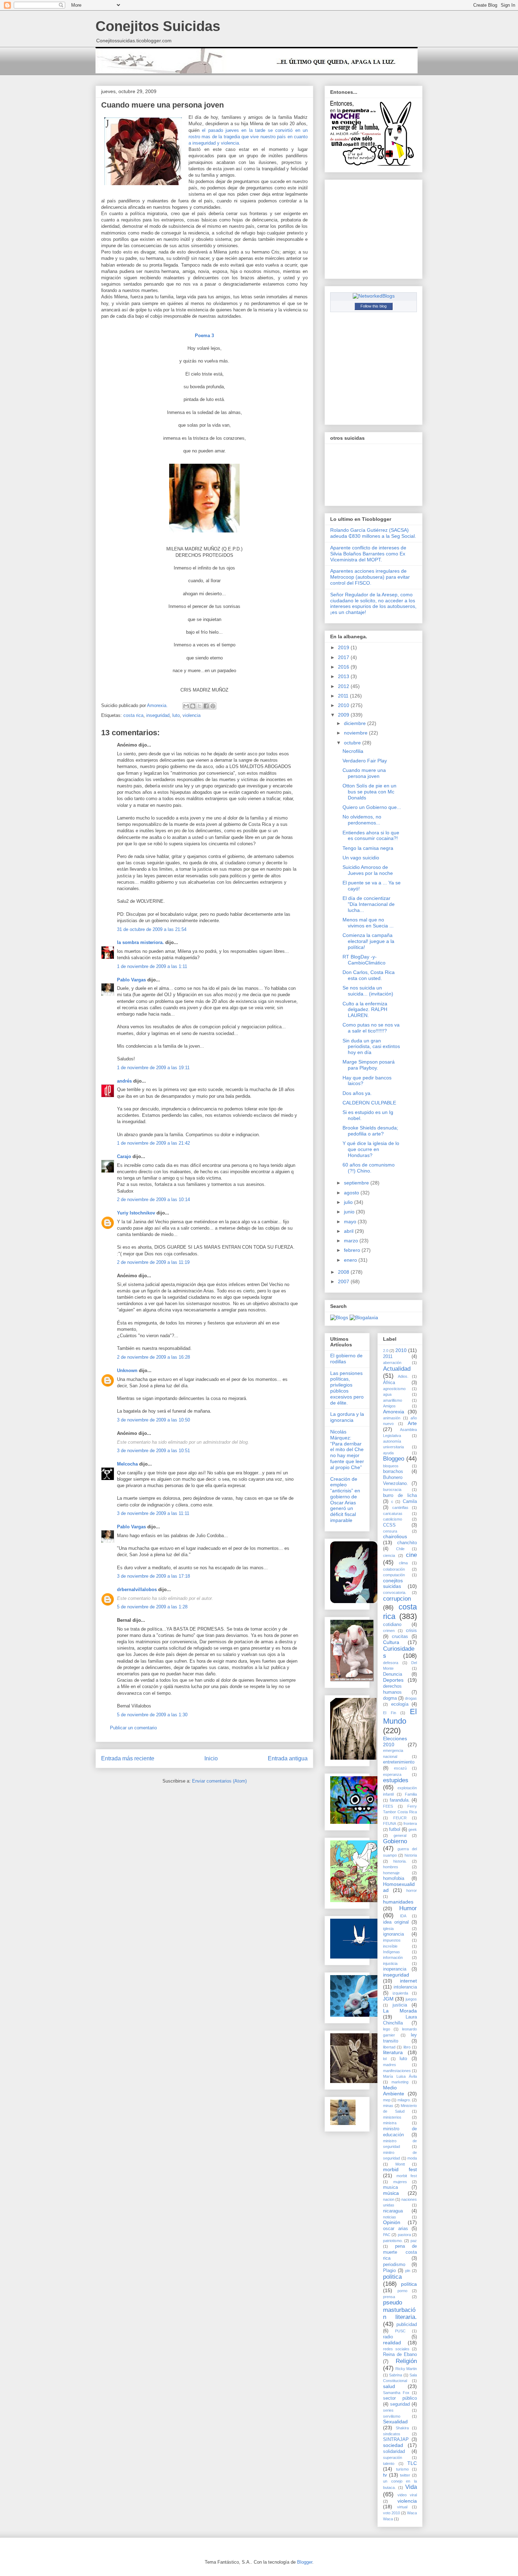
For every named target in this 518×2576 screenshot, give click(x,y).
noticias (390, 2217)
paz (414, 2241)
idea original (396, 1922)
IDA (403, 1916)
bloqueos (391, 1466)
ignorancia (393, 1934)
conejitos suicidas (393, 1584)
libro (407, 2047)
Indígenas (391, 1952)
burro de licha (400, 1496)
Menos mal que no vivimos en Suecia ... (368, 923)
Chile (400, 1549)
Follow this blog (374, 306)
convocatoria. (395, 1593)
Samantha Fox (396, 2393)
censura (390, 1531)
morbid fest (400, 2169)
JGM (388, 1999)
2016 (344, 667)
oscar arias (396, 2229)
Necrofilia (353, 751)
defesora (391, 1663)
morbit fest (407, 2176)
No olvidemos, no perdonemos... (362, 820)
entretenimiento (399, 1762)
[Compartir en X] (199, 706)
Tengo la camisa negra (368, 848)
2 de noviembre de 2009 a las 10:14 (153, 1199)
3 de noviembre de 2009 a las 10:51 (153, 1451)
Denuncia (393, 1674)
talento (389, 2464)
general (400, 1835)
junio (350, 1212)
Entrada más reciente (128, 1758)
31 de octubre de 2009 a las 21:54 (152, 929)
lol (385, 2059)
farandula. (400, 1800)
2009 (344, 715)
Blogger (305, 2562)
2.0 (386, 1351)
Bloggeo (394, 1459)
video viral (407, 2495)
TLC (412, 2463)
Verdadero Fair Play (365, 761)
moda (412, 2158)
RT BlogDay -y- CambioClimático (364, 960)
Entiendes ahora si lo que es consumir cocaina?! (371, 836)
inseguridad (158, 715)
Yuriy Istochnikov (136, 1213)
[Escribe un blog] (193, 706)
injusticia (390, 1963)
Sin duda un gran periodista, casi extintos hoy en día (371, 1047)
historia (411, 1855)
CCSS (389, 1525)
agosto (352, 1193)
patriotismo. (393, 2241)
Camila (410, 1502)
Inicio (211, 1758)
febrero (353, 1250)
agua (387, 1394)
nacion (389, 2199)
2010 (344, 705)
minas (388, 2106)
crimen (389, 1631)
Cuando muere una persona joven (364, 773)
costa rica (133, 715)
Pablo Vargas (131, 980)
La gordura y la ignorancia (347, 1417)
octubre (353, 743)
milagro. (404, 2100)
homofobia (394, 1878)
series (388, 2410)
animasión (392, 1418)
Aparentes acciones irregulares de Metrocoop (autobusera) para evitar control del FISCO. (370, 577)
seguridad (400, 2404)
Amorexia (394, 1412)
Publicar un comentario (133, 1728)
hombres (391, 1867)
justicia (400, 2005)
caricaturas (393, 1514)
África (389, 1383)
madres (390, 2065)
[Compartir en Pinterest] (213, 706)
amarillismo (393, 1400)
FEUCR (400, 1818)
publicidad (407, 2325)
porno (402, 2291)
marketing (400, 2082)
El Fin (390, 1713)
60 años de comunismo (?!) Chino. (369, 1168)
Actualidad (397, 1369)
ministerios (392, 2117)
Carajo (124, 1156)
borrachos (393, 1472)
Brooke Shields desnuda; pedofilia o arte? (370, 1131)
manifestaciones (397, 2071)
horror (412, 1890)
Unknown (127, 1371)
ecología (400, 1704)
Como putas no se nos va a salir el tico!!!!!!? (371, 1028)
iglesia (388, 1929)
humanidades (398, 1902)
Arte (412, 1423)
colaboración (394, 1569)
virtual (402, 2507)
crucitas (400, 1637)
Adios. (403, 1376)
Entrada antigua (288, 1758)
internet (408, 1981)
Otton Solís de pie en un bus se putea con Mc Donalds (369, 792)
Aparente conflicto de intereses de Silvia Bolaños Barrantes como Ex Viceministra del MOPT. (368, 554)
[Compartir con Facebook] (206, 706)
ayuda (388, 1453)
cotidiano (392, 1625)
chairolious (395, 1536)
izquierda (400, 1993)
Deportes (393, 1680)
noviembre (356, 733)
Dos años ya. (357, 1093)
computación (394, 1575)
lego (387, 2029)
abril (349, 1231)
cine (411, 1555)
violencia (192, 715)
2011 (344, 696)
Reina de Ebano (400, 2355)
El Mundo (400, 1716)
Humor (408, 1908)
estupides (396, 1780)
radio (388, 2337)
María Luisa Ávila (400, 2076)
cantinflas (400, 1508)
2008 (344, 1272)
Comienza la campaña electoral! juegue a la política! (368, 941)
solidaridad (394, 2452)
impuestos (392, 1940)
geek (413, 1829)
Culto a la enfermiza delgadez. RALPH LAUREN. (365, 1010)
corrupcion (397, 1599)
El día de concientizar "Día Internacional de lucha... (369, 904)
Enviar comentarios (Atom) (219, 1781)
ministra (390, 2123)
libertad (389, 2047)
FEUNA (390, 1823)
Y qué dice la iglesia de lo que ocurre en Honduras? (371, 1149)
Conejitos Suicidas (158, 26)
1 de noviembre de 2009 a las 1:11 (152, 966)
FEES (388, 1806)
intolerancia (405, 1987)
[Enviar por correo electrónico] (186, 706)
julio (349, 1202)
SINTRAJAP (396, 2440)
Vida (411, 2487)
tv (385, 2475)
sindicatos (392, 2434)
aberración (392, 1363)
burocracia (392, 1490)
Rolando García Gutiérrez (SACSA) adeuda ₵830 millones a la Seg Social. (373, 533)
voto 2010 (391, 2513)
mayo (351, 1222)
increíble (390, 1946)
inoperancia (395, 1969)
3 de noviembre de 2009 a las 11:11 (153, 1513)
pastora (404, 2235)
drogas (411, 1698)
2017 (344, 657)
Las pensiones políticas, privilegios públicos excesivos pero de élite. (347, 1388)
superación (393, 2458)
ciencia (389, 1555)
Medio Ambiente (394, 2091)
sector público (400, 2398)
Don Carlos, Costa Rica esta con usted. (369, 975)
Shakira (402, 2428)
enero (351, 1260)
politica (392, 2277)
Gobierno (395, 1841)
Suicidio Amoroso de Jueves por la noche (368, 870)
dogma (390, 1698)
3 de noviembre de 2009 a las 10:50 (153, 1420)
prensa (389, 2297)
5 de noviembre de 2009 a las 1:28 (152, 1607)
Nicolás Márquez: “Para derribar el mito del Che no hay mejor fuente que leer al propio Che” (347, 1450)
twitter (405, 2475)
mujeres (400, 2182)
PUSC (400, 2331)
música (391, 2193)
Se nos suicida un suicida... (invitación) (368, 991)
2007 (344, 1281)
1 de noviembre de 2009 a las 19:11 (153, 1068)
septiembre (357, 1183)
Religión (406, 2361)
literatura (393, 2052)
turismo (402, 2469)
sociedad (393, 2445)
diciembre (356, 723)
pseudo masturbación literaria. (400, 2310)
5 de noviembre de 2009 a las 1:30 (152, 1715)
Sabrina (396, 2375)
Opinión (392, 2222)
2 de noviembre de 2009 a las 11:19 (153, 1262)
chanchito (407, 1543)
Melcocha (127, 1464)
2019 (344, 647)
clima (403, 1563)
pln (408, 2271)
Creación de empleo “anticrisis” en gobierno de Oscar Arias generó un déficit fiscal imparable (345, 1500)
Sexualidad (395, 2422)
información (393, 1957)
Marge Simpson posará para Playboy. (369, 1065)
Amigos (389, 1406)
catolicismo (393, 1519)
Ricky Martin (406, 2369)
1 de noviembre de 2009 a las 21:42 (153, 1143)
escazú (400, 1768)
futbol (395, 1829)
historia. (400, 1861)
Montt (400, 2164)
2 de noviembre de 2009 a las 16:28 (153, 1357)
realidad (392, 2343)
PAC (387, 2235)
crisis (411, 1631)
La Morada (400, 2011)
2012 (344, 686)
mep (387, 2100)
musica (390, 2187)
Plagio (389, 2271)
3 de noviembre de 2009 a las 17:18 (153, 1576)
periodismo (394, 2265)
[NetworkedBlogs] (374, 296)
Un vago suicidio (361, 858)
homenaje (391, 1873)
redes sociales (396, 2349)
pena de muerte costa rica (400, 2252)
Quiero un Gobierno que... (372, 807)
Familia (411, 1794)
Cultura (391, 1642)
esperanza (392, 1774)
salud (389, 2386)
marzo (352, 1241)
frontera (410, 1823)
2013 (344, 676)
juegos (411, 1999)
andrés (124, 1081)
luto (176, 715)
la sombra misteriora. (140, 942)
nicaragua (393, 2211)
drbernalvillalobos (137, 1590)
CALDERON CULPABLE (369, 1103)
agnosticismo (394, 1389)
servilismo (392, 2416)
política (409, 2284)
